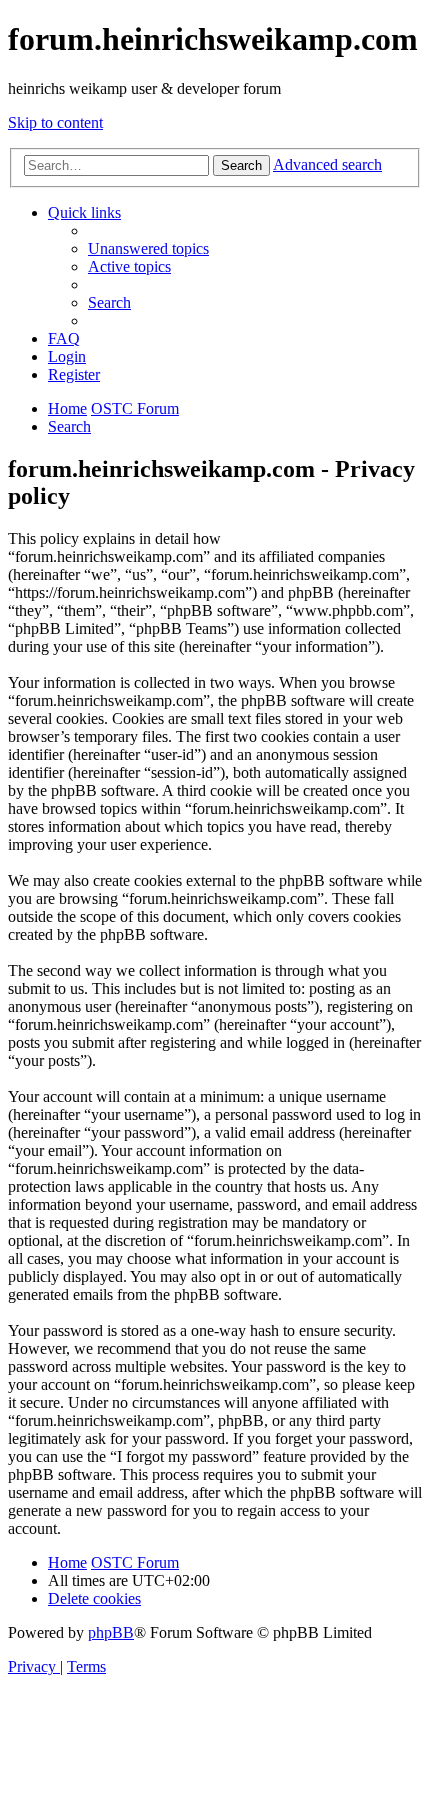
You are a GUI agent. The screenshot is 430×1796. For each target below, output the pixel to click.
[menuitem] (148, 248)
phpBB (111, 1632)
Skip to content (55, 122)
